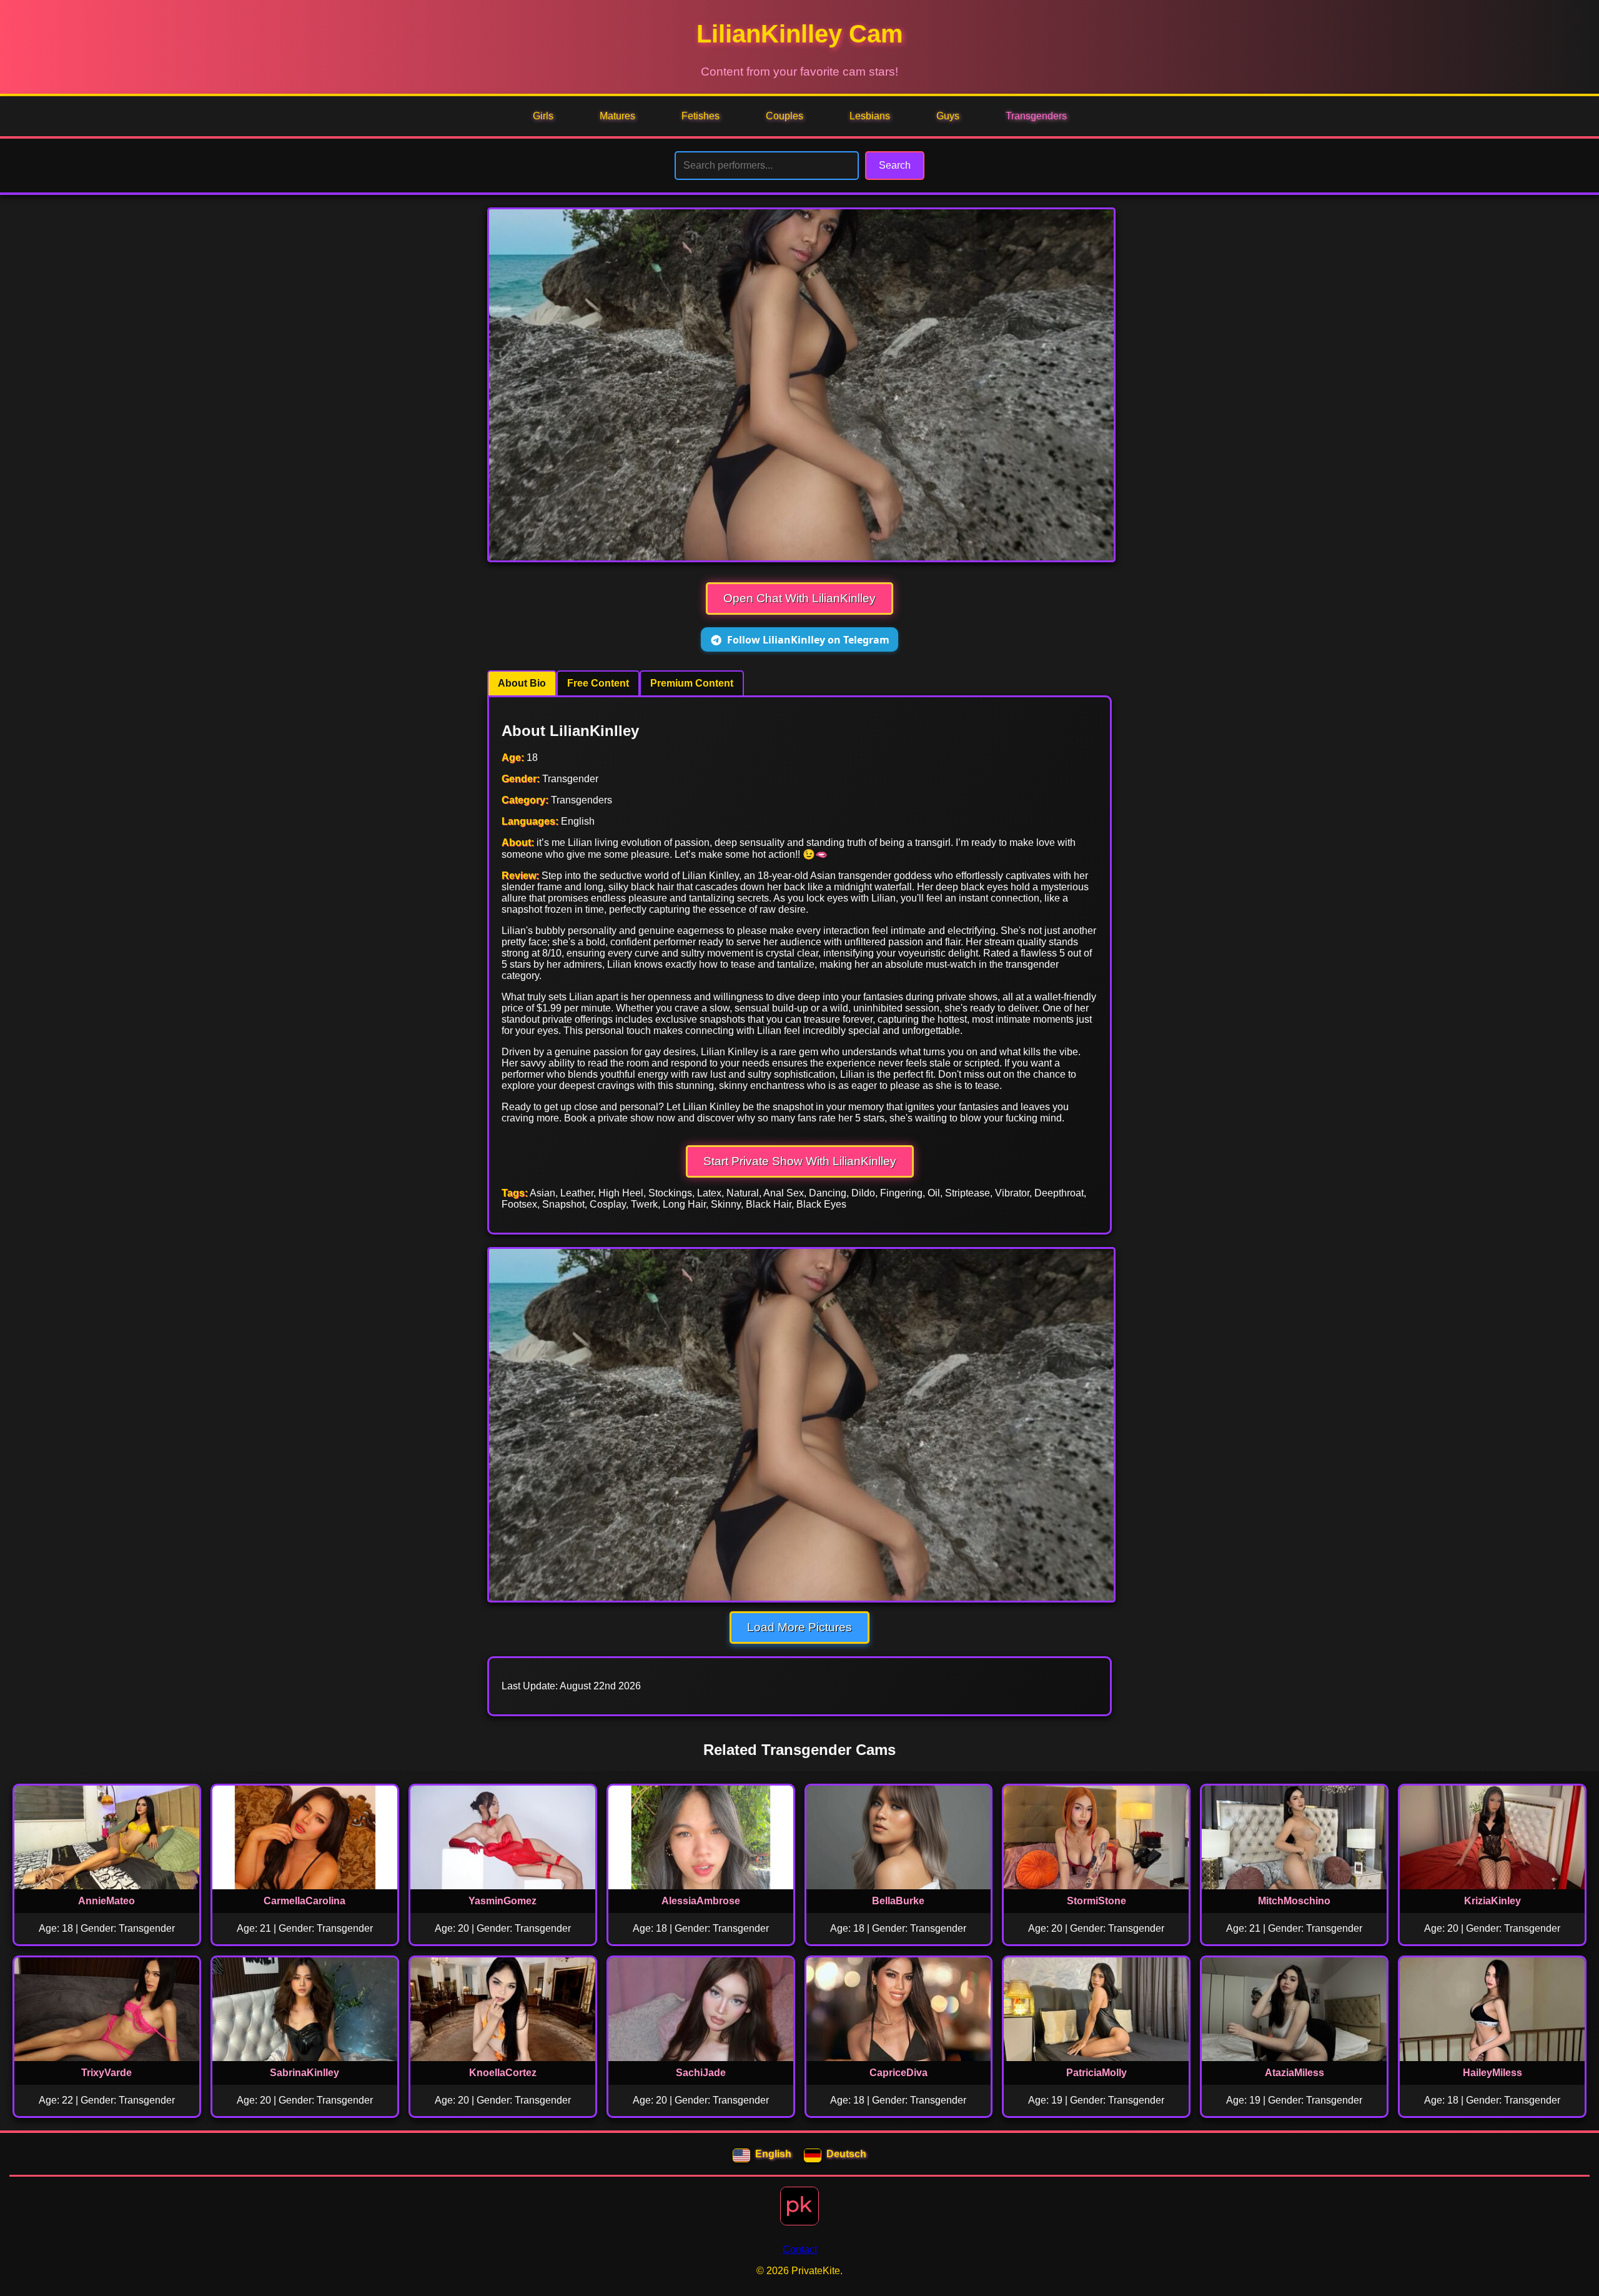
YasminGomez (502, 1901)
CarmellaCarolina (304, 1901)
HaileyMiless (1493, 2073)
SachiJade (701, 2073)
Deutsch (846, 2154)
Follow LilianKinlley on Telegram (808, 640)
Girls (543, 116)
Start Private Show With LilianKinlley (800, 1161)
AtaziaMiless (1295, 2073)
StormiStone (1097, 1901)
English (773, 2154)
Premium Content (692, 683)
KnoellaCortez (503, 2073)
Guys (948, 116)
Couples (785, 116)
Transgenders (1036, 116)
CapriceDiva (899, 2073)
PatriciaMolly (1097, 2073)
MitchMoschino (1294, 1901)
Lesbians (870, 116)
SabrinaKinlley (304, 2073)
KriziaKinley (1493, 1901)
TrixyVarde (106, 2073)
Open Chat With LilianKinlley (799, 598)
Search (895, 165)
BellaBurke (898, 1901)
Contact (800, 2249)
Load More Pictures (799, 1627)
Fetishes (700, 116)
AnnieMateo (106, 1901)
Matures (617, 116)
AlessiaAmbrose (701, 1901)
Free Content (598, 683)
